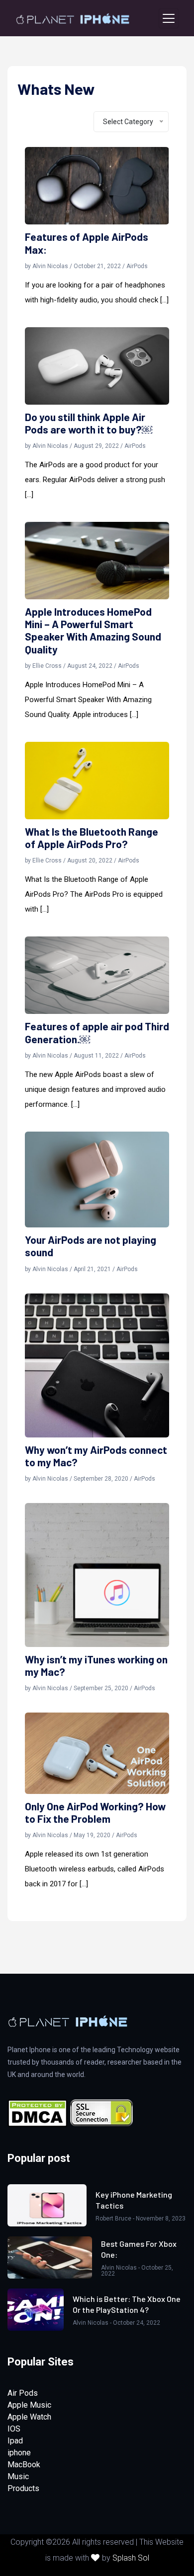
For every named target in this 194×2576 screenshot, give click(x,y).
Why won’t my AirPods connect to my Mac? (96, 1456)
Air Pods (23, 2393)
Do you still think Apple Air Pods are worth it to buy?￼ (89, 423)
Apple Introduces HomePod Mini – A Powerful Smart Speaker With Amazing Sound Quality (93, 630)
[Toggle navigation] (169, 18)
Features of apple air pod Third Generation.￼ (97, 1032)
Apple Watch (29, 2417)
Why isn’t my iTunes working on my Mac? (96, 1665)
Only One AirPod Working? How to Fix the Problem (95, 1812)
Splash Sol (131, 2558)
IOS (14, 2429)
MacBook (24, 2465)
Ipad (15, 2441)
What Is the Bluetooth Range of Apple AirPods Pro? (92, 838)
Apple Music (29, 2405)
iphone (19, 2453)
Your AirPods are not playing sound (91, 1246)
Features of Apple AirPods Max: (87, 243)
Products (23, 2488)
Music (18, 2476)
